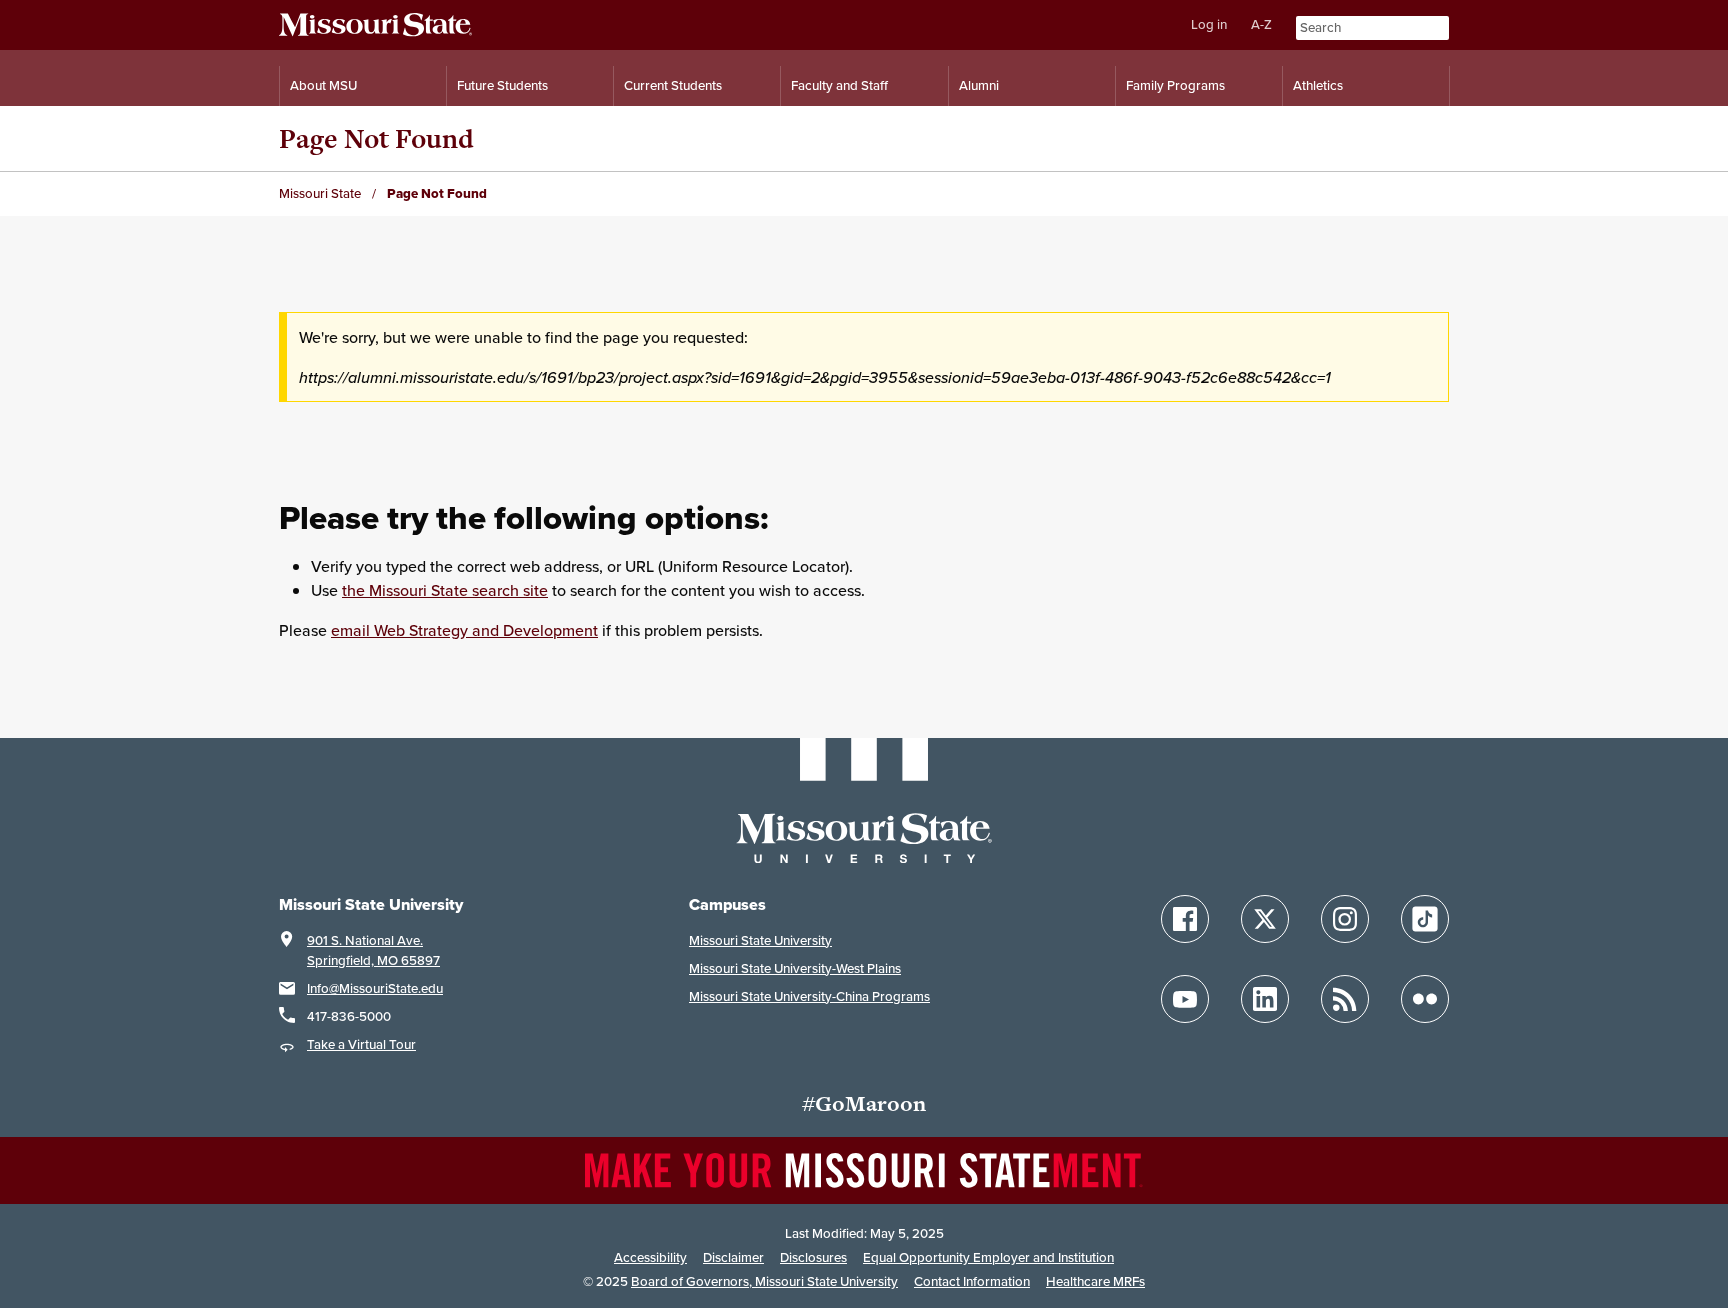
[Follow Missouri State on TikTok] (1425, 919)
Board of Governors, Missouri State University (764, 1281)
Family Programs (1175, 85)
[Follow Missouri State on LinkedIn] (1265, 999)
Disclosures (813, 1257)
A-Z (1261, 24)
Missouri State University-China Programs (809, 996)
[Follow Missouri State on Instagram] (1345, 919)
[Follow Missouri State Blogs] (1345, 999)
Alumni (979, 85)
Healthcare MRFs (1095, 1281)
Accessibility (650, 1257)
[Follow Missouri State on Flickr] (1425, 999)
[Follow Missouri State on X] (1265, 919)
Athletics (1318, 85)
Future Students (502, 85)
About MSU (323, 85)
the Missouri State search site (445, 590)
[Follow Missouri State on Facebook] (1185, 919)
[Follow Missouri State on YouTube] (1185, 999)
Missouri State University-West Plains (795, 968)
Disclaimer (733, 1257)
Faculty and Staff (839, 85)
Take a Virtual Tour (361, 1044)
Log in (1209, 24)
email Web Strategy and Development (464, 630)
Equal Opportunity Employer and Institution (988, 1257)
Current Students (673, 85)
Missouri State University (760, 940)
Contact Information (972, 1281)
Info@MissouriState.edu (375, 988)
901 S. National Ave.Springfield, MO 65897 (373, 950)
